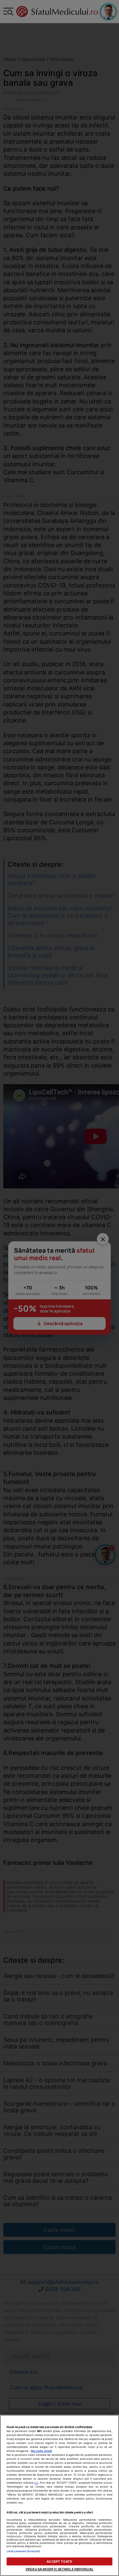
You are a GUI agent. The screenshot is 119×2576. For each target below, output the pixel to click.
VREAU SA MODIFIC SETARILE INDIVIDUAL (59, 2569)
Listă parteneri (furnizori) (23, 2551)
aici (36, 2483)
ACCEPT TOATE (59, 2561)
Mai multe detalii (41, 2451)
